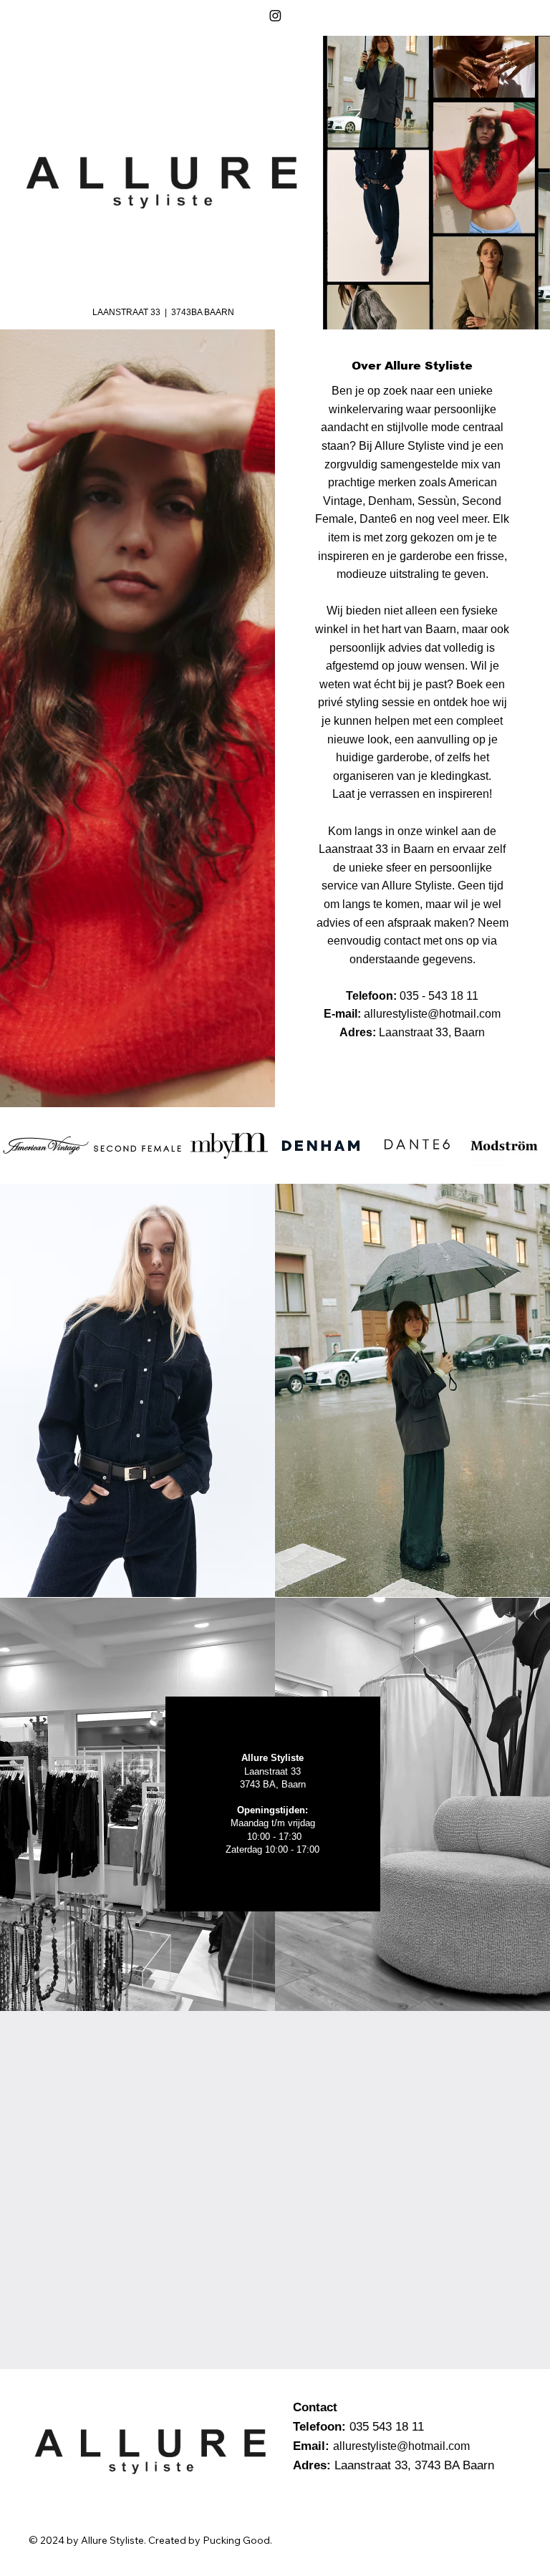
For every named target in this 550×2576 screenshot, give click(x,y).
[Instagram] (275, 15)
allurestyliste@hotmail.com (432, 1014)
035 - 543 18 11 (439, 996)
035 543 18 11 (387, 2427)
